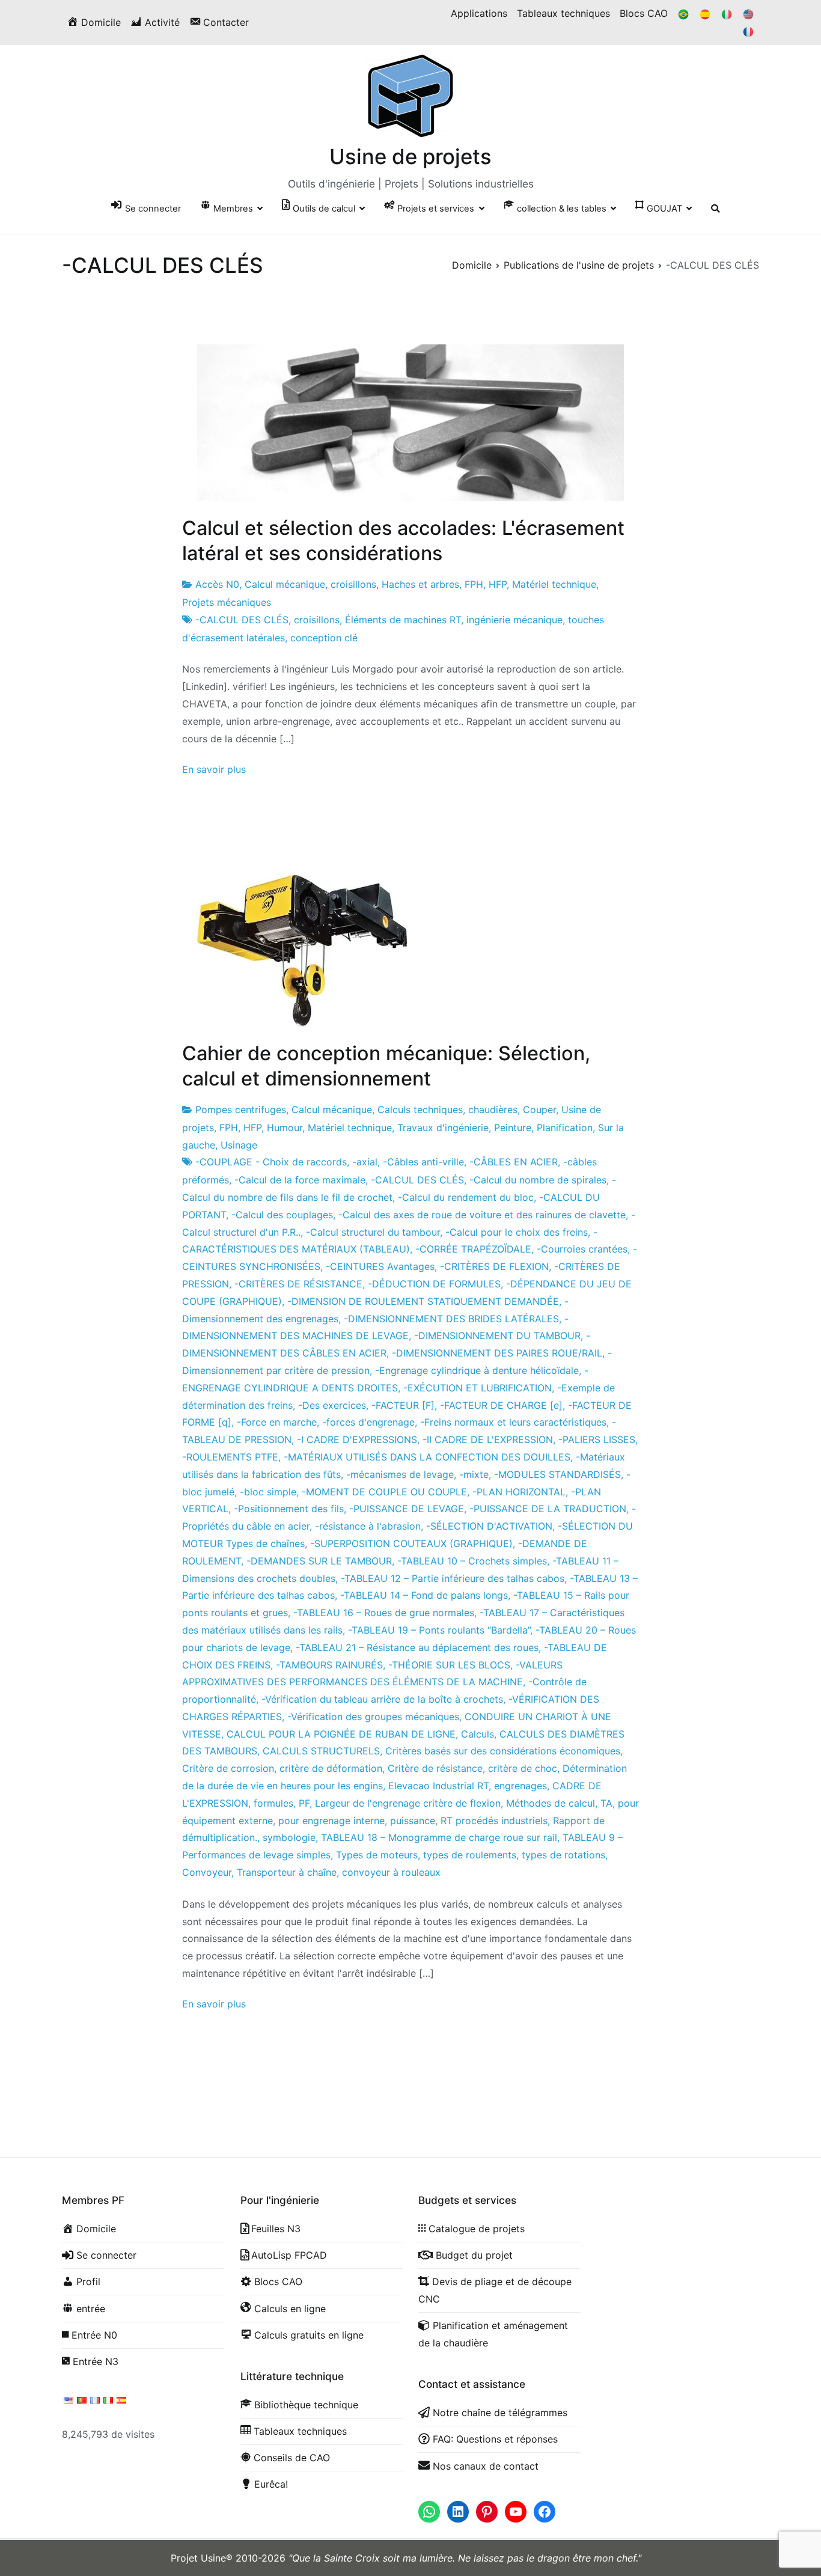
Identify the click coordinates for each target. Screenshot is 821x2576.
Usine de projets (410, 156)
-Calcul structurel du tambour (373, 1232)
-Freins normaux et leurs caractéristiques (513, 1422)
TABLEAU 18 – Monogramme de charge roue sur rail (439, 1837)
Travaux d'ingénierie (443, 1128)
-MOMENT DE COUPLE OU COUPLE (384, 1492)
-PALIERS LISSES (597, 1439)
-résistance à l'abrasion (368, 1526)
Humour (285, 1128)
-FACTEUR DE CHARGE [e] (501, 1405)
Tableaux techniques (563, 13)
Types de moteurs (377, 1855)
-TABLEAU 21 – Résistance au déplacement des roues (417, 1647)
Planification (565, 1128)
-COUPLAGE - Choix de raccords (271, 1162)
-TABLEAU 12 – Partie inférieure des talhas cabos (453, 1578)
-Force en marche (277, 1422)
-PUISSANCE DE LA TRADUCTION (548, 1509)
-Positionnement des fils (289, 1509)
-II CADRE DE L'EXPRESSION (488, 1439)
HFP (498, 584)
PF (304, 1803)
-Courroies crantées (582, 1249)
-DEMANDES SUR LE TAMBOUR (319, 1561)
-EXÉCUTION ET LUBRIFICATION (478, 1388)
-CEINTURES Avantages (380, 1266)
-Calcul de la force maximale (300, 1180)
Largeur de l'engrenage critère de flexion (408, 1803)
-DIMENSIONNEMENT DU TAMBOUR (497, 1335)
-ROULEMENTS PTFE (230, 1457)
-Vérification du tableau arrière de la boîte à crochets (382, 1699)
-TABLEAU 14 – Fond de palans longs (424, 1595)
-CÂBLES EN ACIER (514, 1162)
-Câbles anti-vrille (423, 1162)
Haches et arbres (420, 584)
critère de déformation (331, 1768)
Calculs (478, 1734)
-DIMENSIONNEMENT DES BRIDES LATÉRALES (451, 1319)
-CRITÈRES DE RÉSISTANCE (298, 1284)
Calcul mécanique (285, 584)
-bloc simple (268, 1492)
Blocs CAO (644, 13)
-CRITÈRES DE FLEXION (494, 1266)
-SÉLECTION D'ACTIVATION (489, 1526)
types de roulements (470, 1855)
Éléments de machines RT (403, 620)
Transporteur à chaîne (287, 1872)
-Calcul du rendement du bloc (466, 1197)
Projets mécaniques (227, 602)
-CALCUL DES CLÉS (242, 620)
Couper (539, 1109)
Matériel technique (554, 584)
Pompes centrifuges (241, 1109)
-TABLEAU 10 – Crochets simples (472, 1561)
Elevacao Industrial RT (438, 1786)
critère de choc (523, 1768)
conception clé (324, 638)
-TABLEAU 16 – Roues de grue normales (384, 1613)
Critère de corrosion (228, 1768)
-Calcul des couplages (282, 1215)
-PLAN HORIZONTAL (519, 1492)
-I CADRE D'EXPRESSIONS (357, 1439)
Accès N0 (217, 584)
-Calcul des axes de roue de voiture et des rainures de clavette (482, 1215)
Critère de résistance (435, 1768)
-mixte (474, 1474)
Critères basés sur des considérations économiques (503, 1751)
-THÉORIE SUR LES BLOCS (449, 1665)
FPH (474, 584)
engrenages (520, 1786)
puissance (413, 1821)
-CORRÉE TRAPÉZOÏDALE (473, 1249)
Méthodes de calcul (551, 1803)
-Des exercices (332, 1405)
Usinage (239, 1145)
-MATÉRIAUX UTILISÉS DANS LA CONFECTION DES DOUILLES (427, 1457)
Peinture (513, 1128)
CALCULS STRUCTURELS (321, 1751)
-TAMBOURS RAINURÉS (329, 1665)
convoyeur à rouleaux (391, 1872)
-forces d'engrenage (368, 1422)
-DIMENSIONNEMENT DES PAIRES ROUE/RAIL (497, 1353)
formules (273, 1803)
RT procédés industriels (494, 1821)
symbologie (289, 1837)
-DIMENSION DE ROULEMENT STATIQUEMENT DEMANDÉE (423, 1301)
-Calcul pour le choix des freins (517, 1232)
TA (606, 1803)
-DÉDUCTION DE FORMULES (434, 1284)
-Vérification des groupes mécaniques (373, 1717)
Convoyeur (207, 1872)
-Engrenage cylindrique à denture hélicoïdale (477, 1370)
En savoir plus (214, 769)
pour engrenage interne (331, 1821)
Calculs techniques (420, 1109)
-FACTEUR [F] (403, 1405)
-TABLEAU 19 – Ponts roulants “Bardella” (439, 1630)
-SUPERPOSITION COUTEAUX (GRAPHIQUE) (411, 1543)
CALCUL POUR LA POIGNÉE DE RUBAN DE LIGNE (341, 1734)
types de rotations (563, 1855)
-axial (365, 1162)
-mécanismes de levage (400, 1474)
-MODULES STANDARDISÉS (557, 1474)
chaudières (493, 1109)
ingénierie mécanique (514, 620)
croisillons (353, 584)
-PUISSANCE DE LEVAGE (407, 1509)
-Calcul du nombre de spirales (538, 1180)
